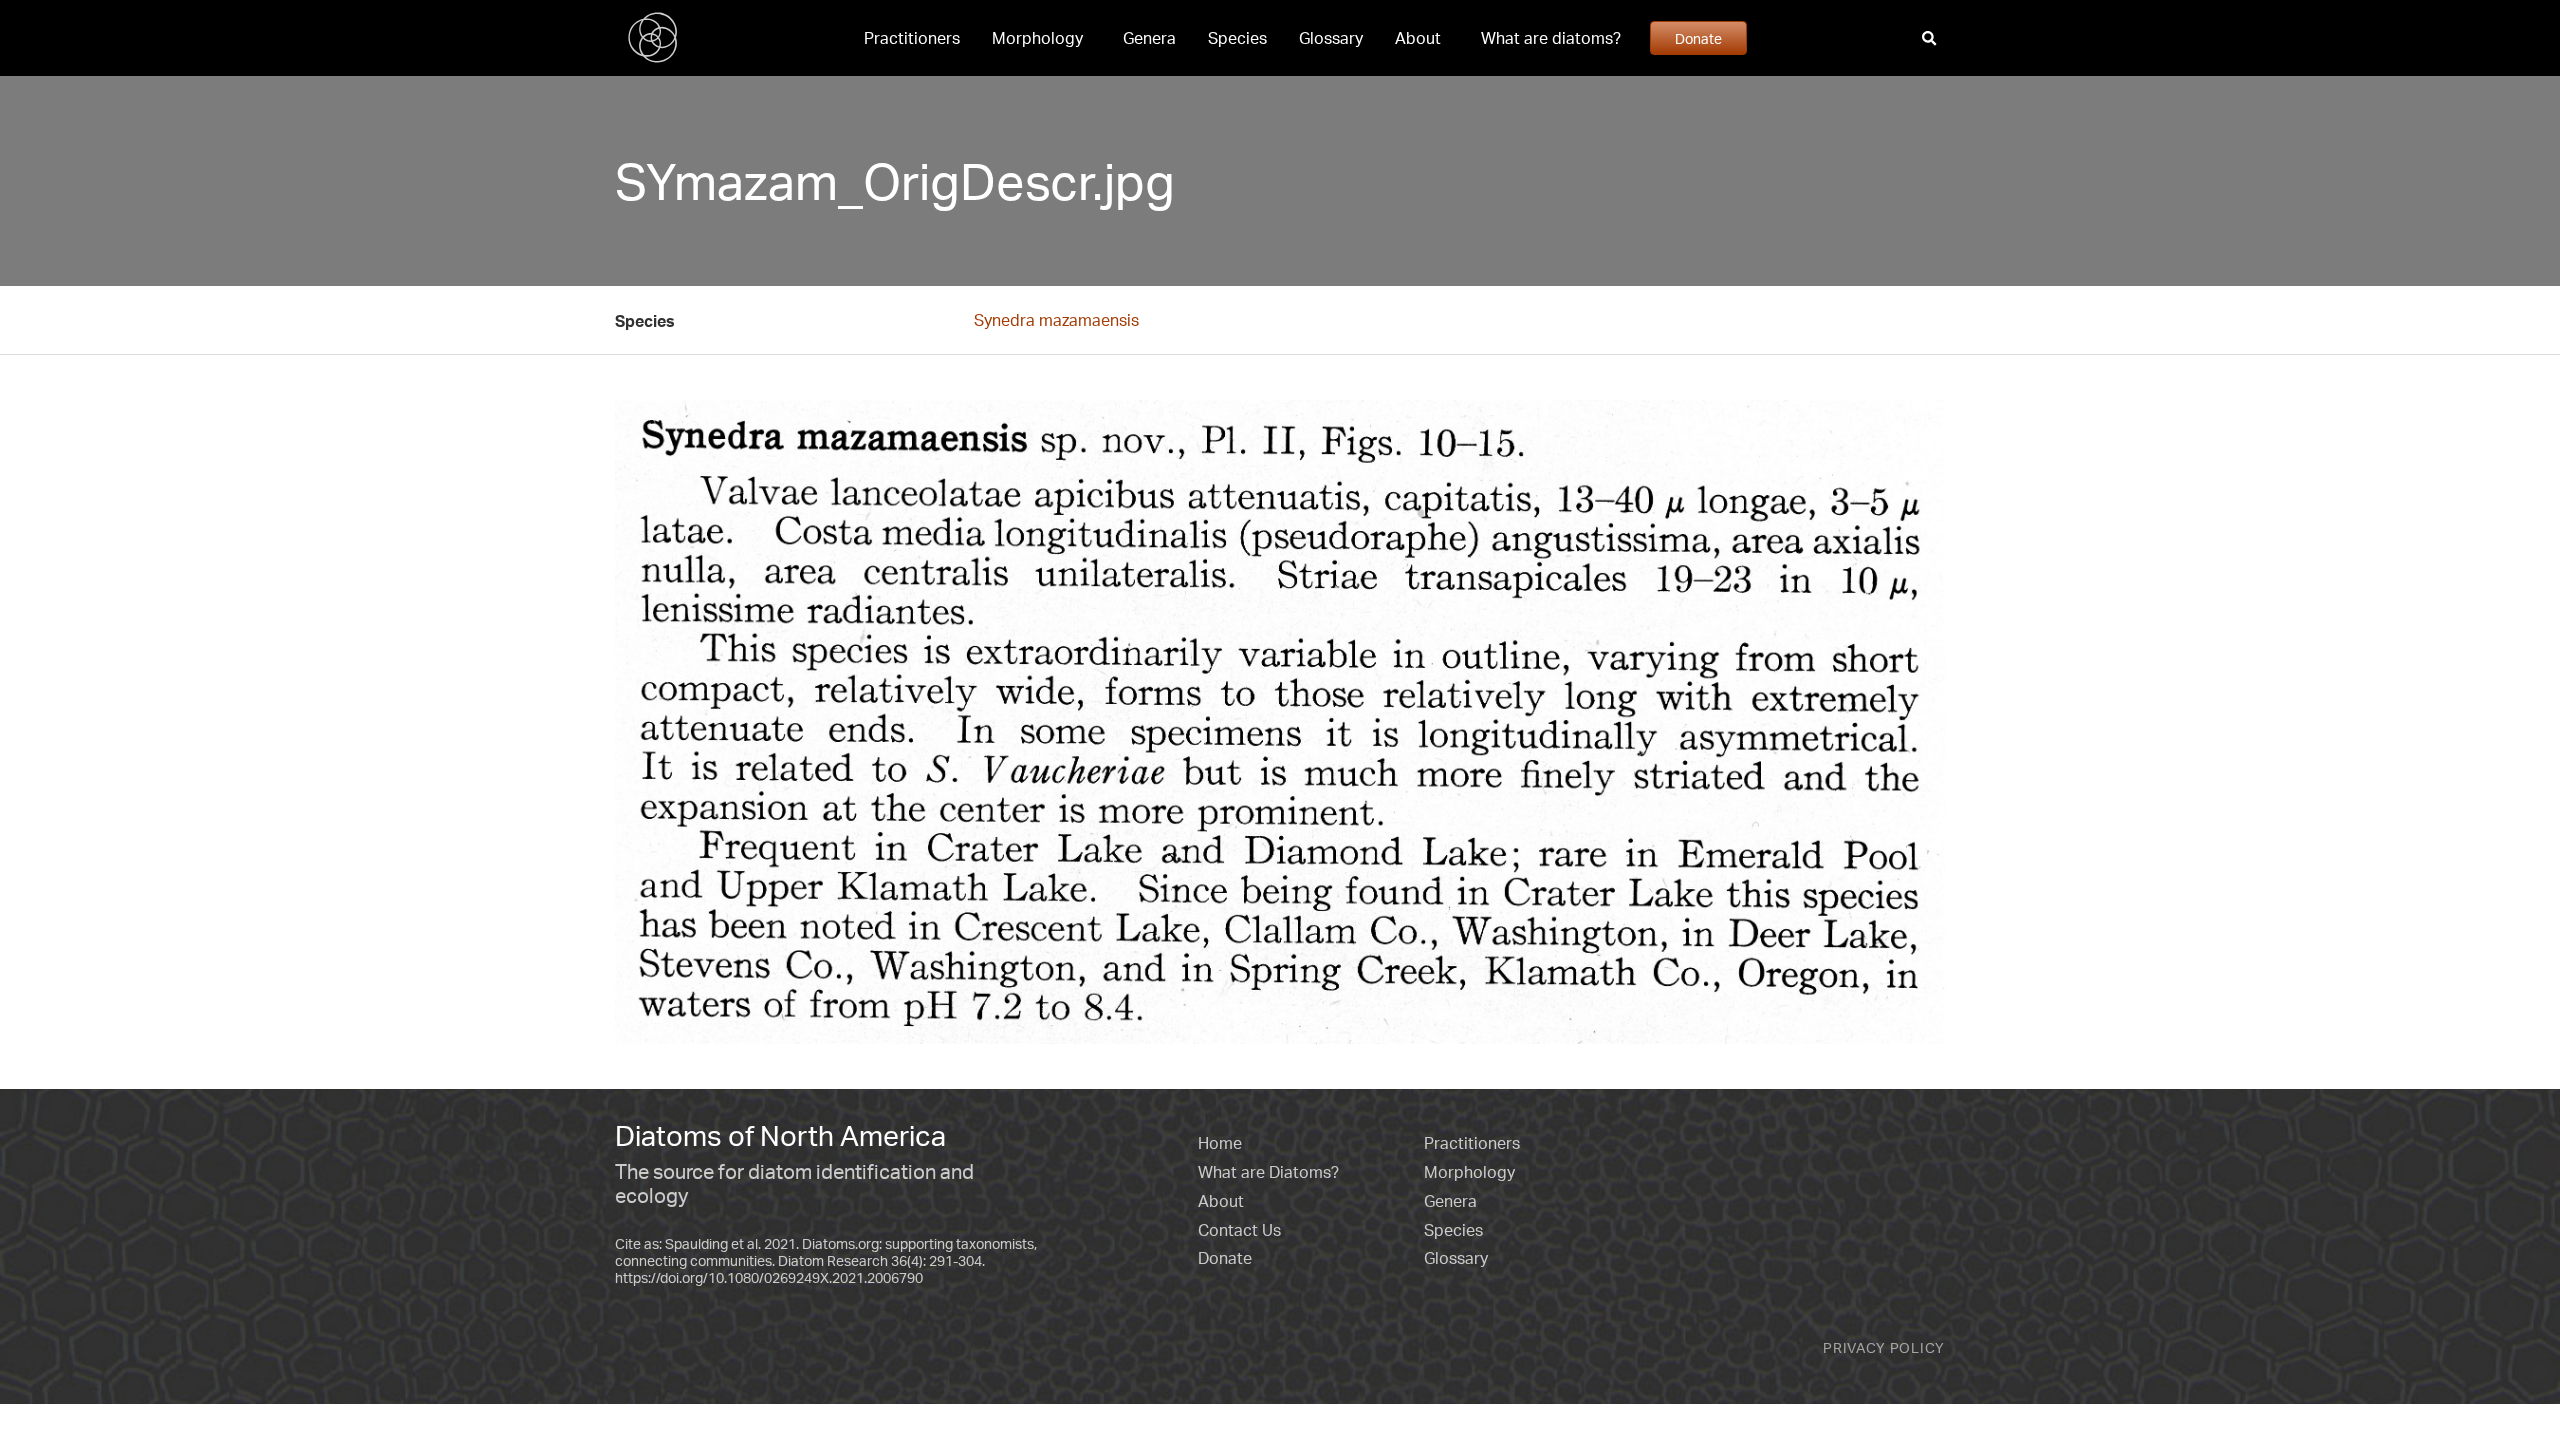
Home (1220, 1143)
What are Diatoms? (1268, 1172)
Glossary (1331, 38)
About (1418, 38)
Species (1237, 38)
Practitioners (912, 38)
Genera (1149, 38)
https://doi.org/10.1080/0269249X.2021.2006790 (769, 1277)
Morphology (1037, 38)
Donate (1698, 38)
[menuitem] (912, 38)
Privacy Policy (1884, 1347)
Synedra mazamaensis (1056, 320)
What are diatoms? (1551, 38)
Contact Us (1239, 1230)
